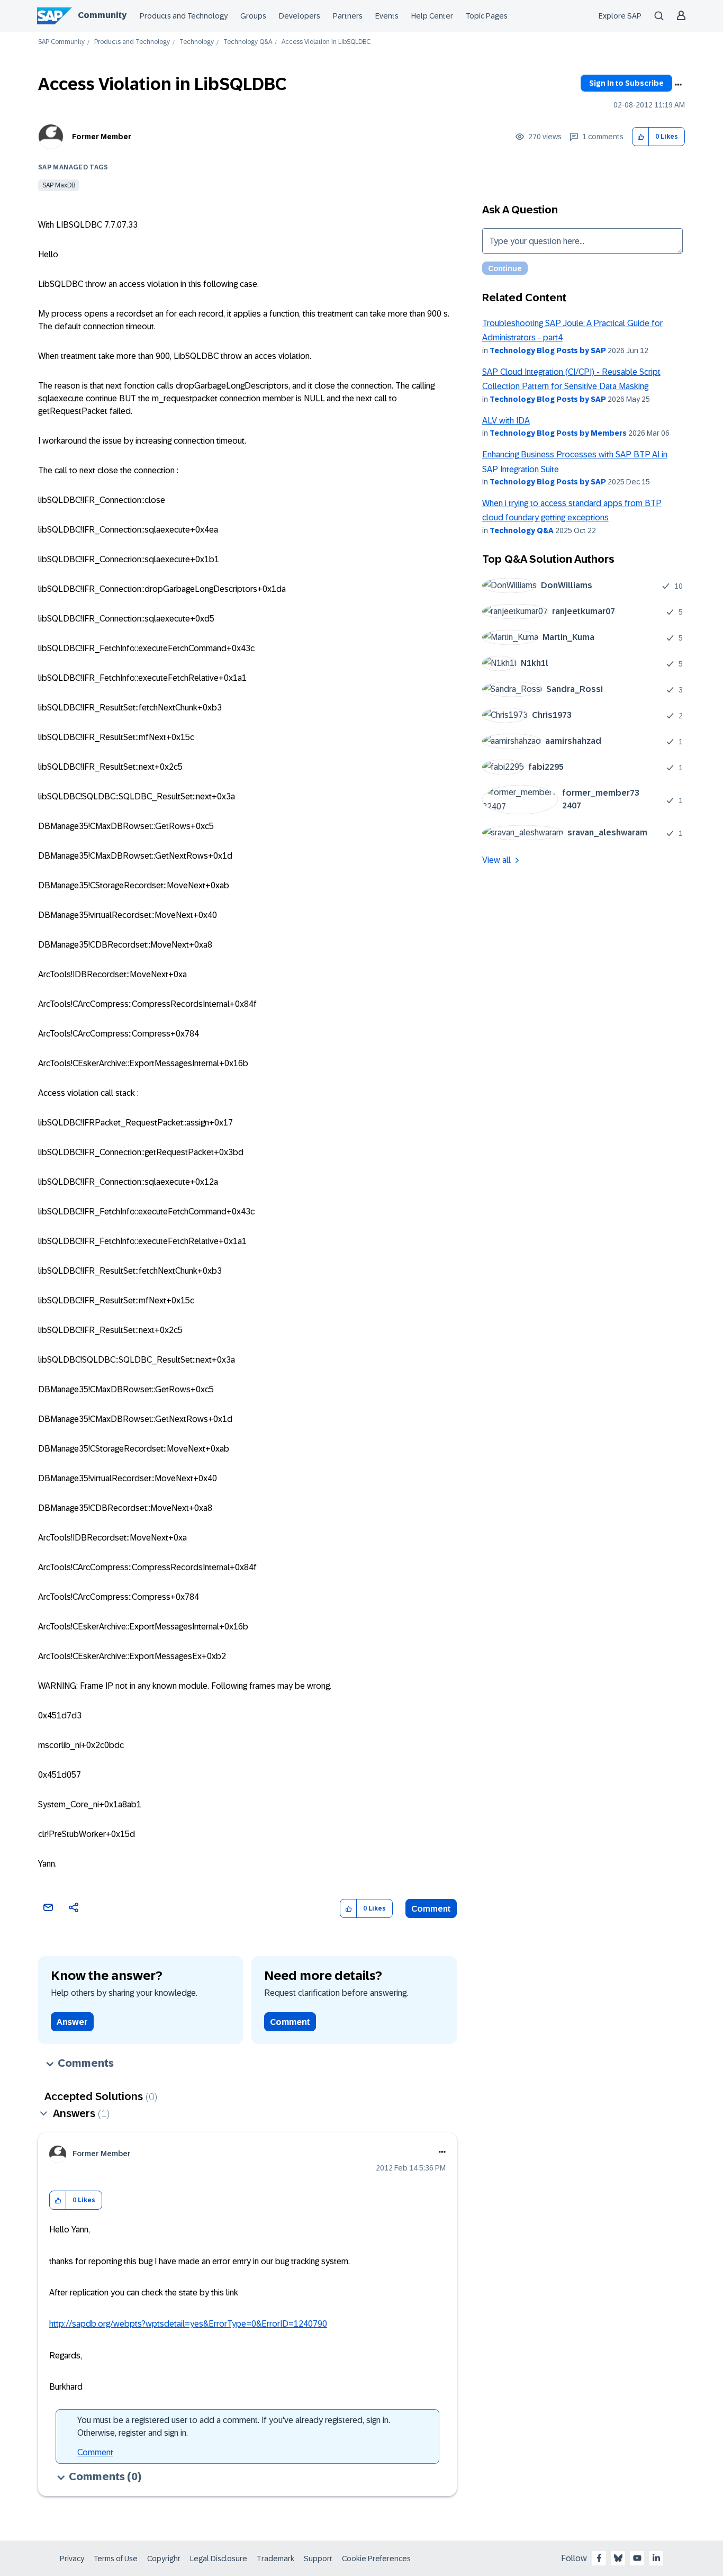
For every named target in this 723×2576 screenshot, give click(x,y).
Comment (431, 1909)
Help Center (432, 16)
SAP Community (61, 42)
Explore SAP (620, 16)
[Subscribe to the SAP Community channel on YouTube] (637, 2558)
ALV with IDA (506, 421)
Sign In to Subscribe (626, 83)
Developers (300, 16)
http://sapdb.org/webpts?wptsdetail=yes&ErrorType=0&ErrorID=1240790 (188, 2324)
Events (387, 16)
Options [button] (678, 85)
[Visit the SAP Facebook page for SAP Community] (599, 2558)
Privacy (72, 2559)
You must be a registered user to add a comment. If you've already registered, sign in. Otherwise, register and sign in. (234, 2426)
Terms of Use (116, 2559)
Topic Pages (487, 16)
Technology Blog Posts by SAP (548, 350)
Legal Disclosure (219, 2559)
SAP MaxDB (59, 185)
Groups (253, 16)
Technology (197, 42)
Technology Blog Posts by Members (558, 433)
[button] (641, 137)
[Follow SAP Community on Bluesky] (618, 2558)
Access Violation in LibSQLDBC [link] (326, 42)
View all (496, 860)
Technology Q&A (248, 42)
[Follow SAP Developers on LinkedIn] (656, 2558)
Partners (348, 16)
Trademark (275, 2559)
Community (102, 15)
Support (318, 2559)
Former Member (102, 137)
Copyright (164, 2559)
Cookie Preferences (376, 2559)
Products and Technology (184, 16)
